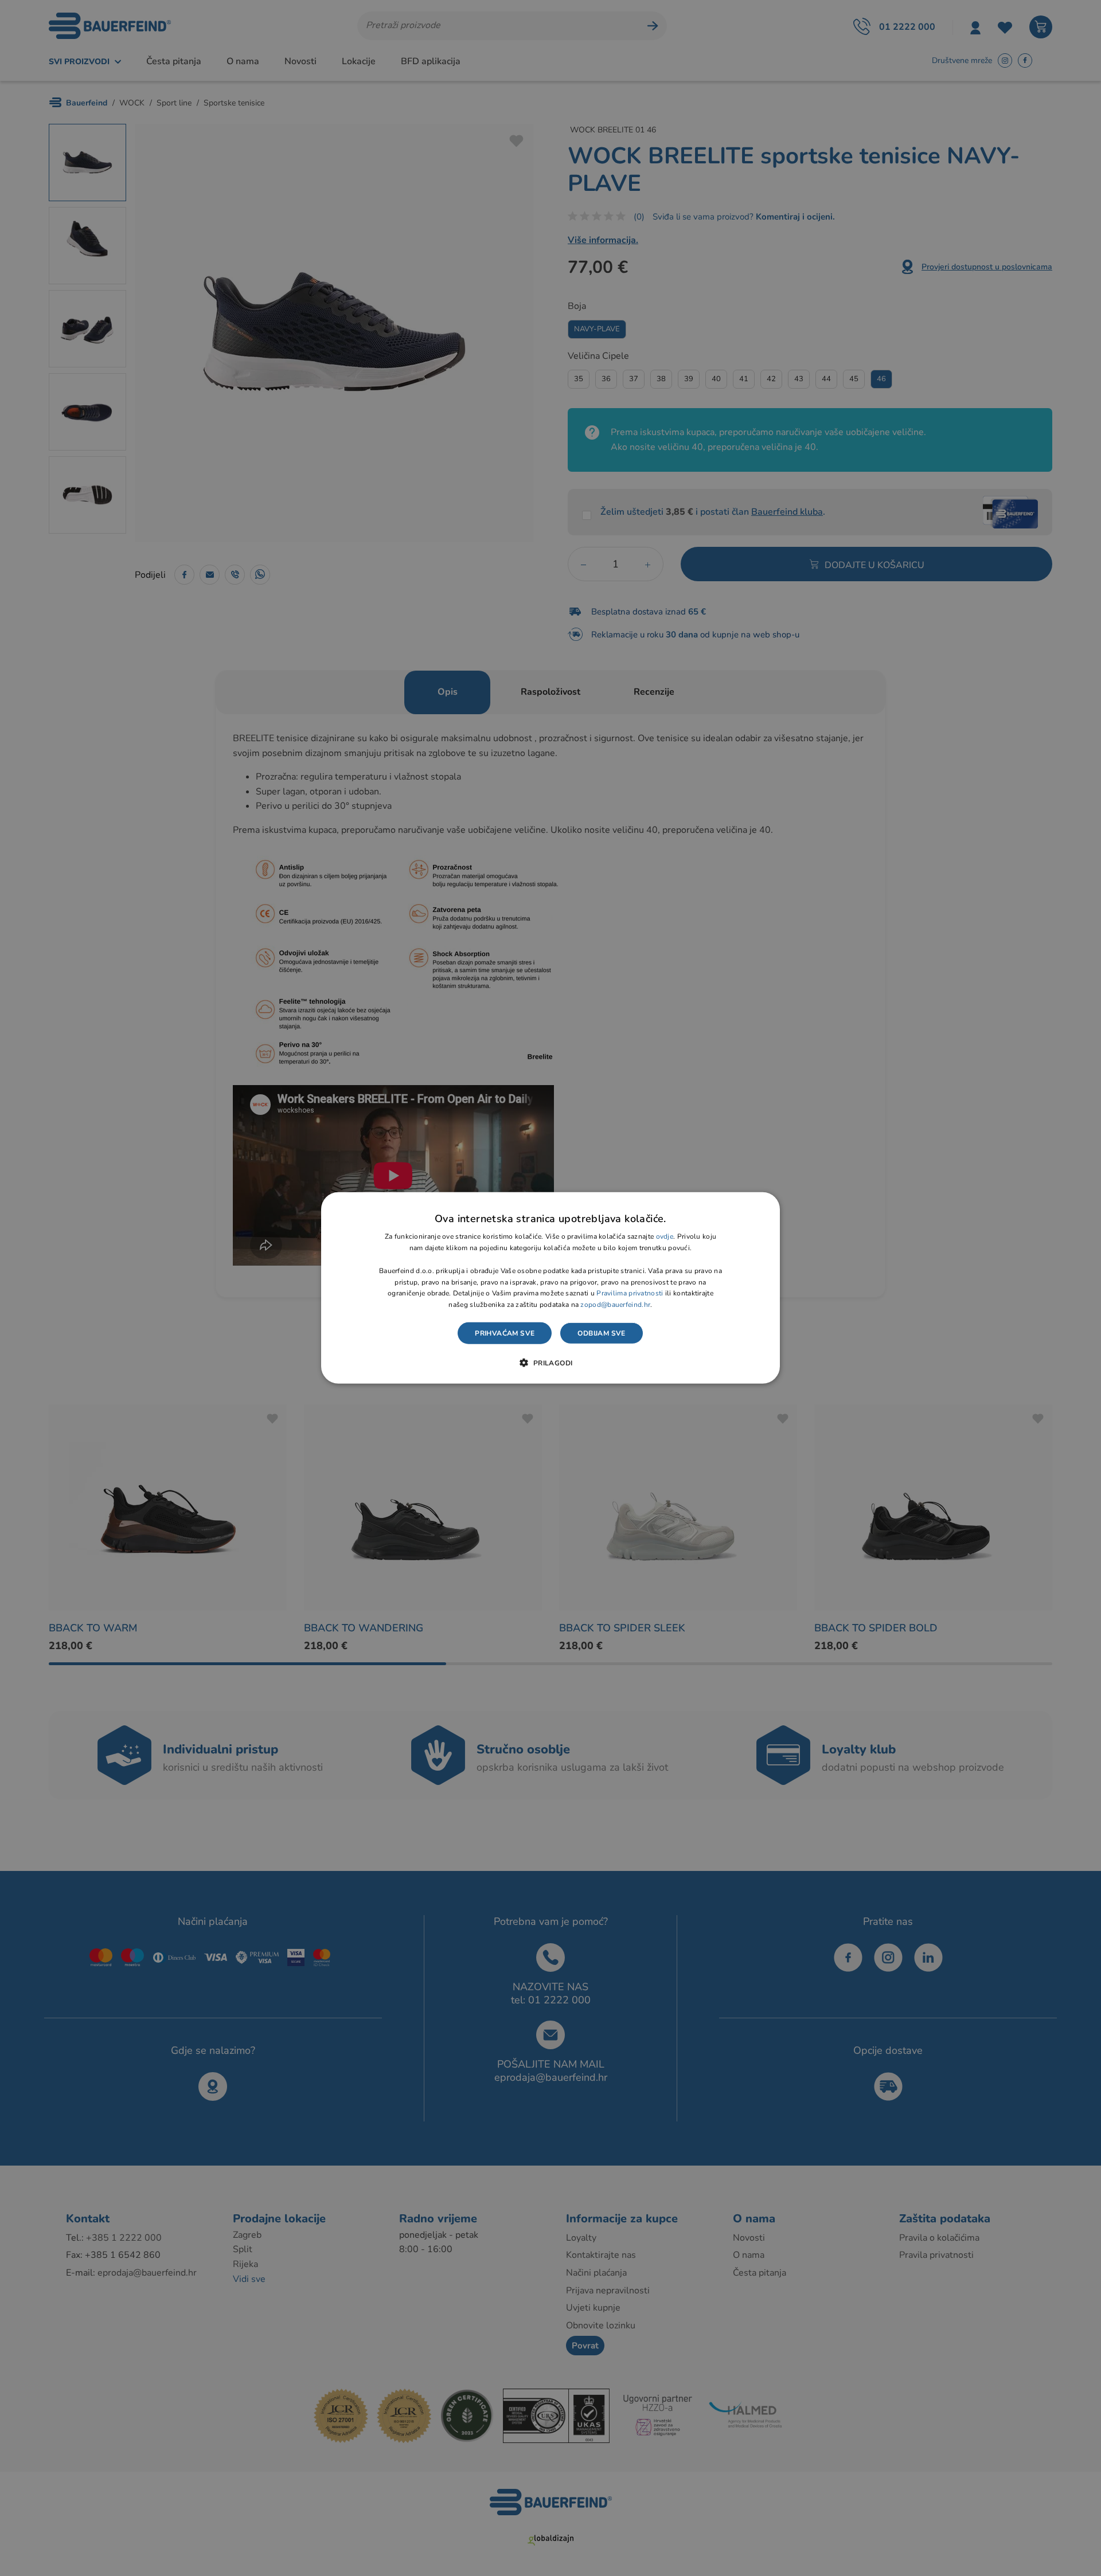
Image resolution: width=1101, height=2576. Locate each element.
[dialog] (550, 1288)
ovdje (665, 1236)
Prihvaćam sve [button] (505, 1333)
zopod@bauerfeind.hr (615, 1305)
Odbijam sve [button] (601, 1333)
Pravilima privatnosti (630, 1293)
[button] (550, 1363)
